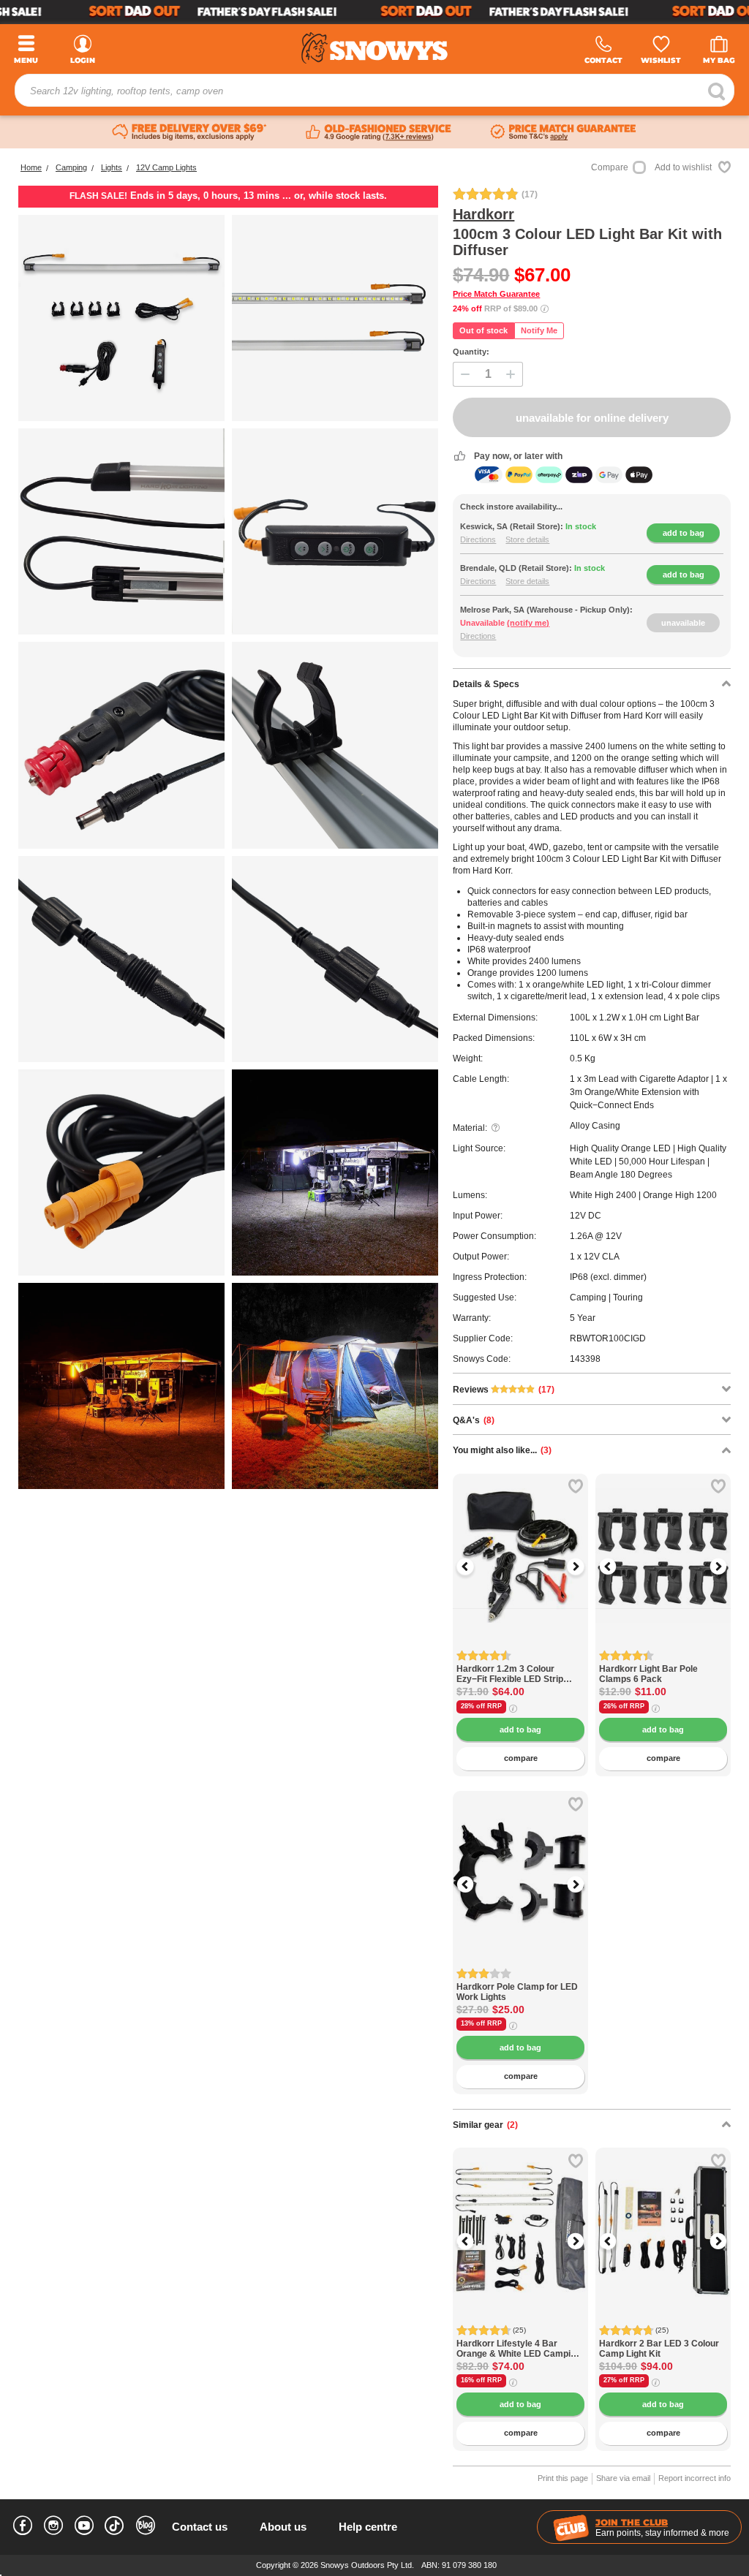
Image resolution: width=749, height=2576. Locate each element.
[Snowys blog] (146, 2528)
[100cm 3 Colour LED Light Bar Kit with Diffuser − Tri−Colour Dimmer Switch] (335, 531)
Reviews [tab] (504, 1390)
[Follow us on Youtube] (84, 2528)
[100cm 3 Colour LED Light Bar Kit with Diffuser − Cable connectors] (335, 959)
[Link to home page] (374, 48)
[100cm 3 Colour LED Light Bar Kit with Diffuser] (121, 318)
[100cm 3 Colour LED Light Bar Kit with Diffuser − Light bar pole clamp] (335, 745)
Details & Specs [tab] (486, 684)
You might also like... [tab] (502, 1450)
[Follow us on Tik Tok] (115, 2522)
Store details (527, 539)
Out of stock (483, 330)
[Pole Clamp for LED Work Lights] (520, 1974)
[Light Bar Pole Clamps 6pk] (663, 1656)
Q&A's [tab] (474, 1420)
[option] (520, 1541)
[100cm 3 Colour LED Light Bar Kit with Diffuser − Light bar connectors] (335, 318)
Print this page (563, 2478)
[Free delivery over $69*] (189, 132)
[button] (475, 1567)
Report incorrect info (695, 2478)
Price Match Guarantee (496, 294)
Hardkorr (483, 214)
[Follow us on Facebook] (23, 2528)
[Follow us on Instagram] (53, 2528)
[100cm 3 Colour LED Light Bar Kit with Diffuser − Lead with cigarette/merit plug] (121, 745)
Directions (478, 539)
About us (283, 2527)
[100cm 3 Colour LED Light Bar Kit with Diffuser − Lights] (121, 531)
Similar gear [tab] (485, 2125)
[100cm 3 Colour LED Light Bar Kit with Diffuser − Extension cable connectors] (121, 959)
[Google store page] (379, 132)
